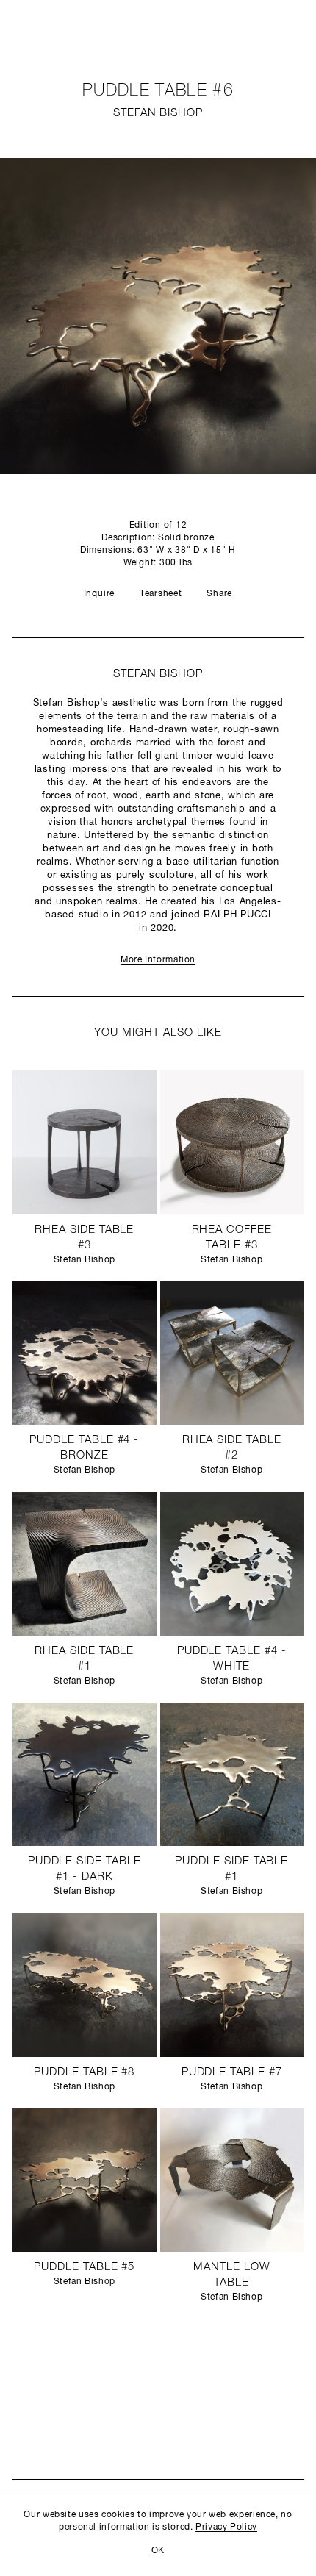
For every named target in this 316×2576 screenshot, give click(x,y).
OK (158, 2551)
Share (219, 594)
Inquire (99, 594)
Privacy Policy (226, 2527)
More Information (158, 960)
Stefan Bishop (158, 114)
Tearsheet (161, 594)
